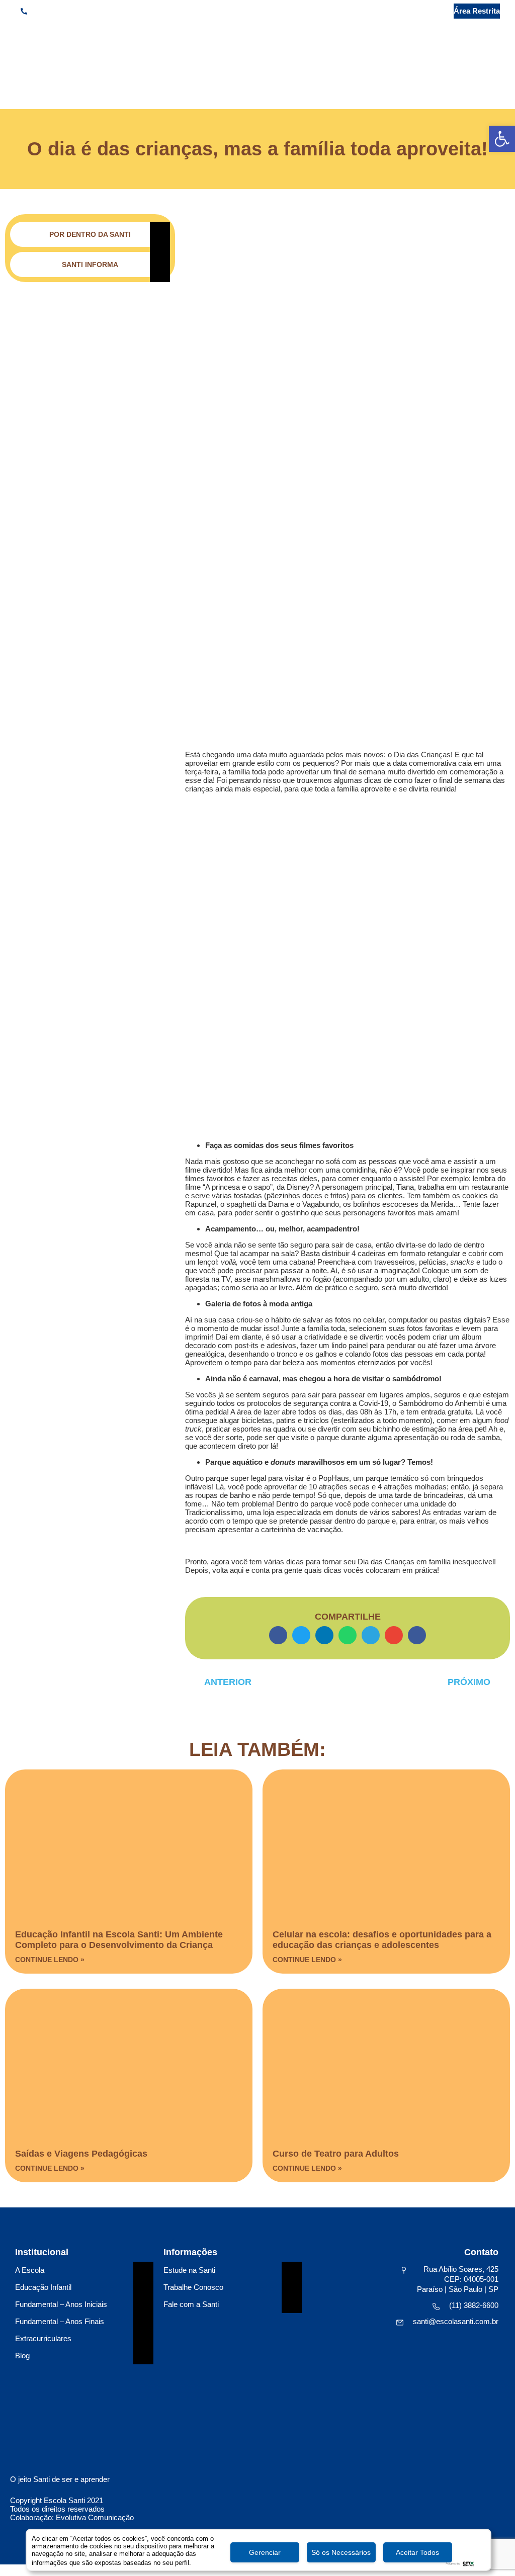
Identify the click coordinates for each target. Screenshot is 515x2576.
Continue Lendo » (50, 1960)
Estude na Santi (189, 2270)
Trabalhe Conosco (193, 2287)
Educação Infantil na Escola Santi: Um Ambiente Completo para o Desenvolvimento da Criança (119, 1940)
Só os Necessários (341, 2552)
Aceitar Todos (417, 2552)
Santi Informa (90, 264)
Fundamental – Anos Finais (60, 2321)
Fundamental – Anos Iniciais (61, 2304)
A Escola (30, 2270)
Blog (22, 2356)
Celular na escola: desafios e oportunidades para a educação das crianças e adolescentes (382, 1940)
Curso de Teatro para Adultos (336, 2154)
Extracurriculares (43, 2338)
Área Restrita (477, 11)
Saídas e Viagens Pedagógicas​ (81, 2154)
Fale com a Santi (191, 2304)
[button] (492, 74)
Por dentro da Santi (90, 234)
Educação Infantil (43, 2287)
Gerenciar (265, 2552)
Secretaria (417, 11)
